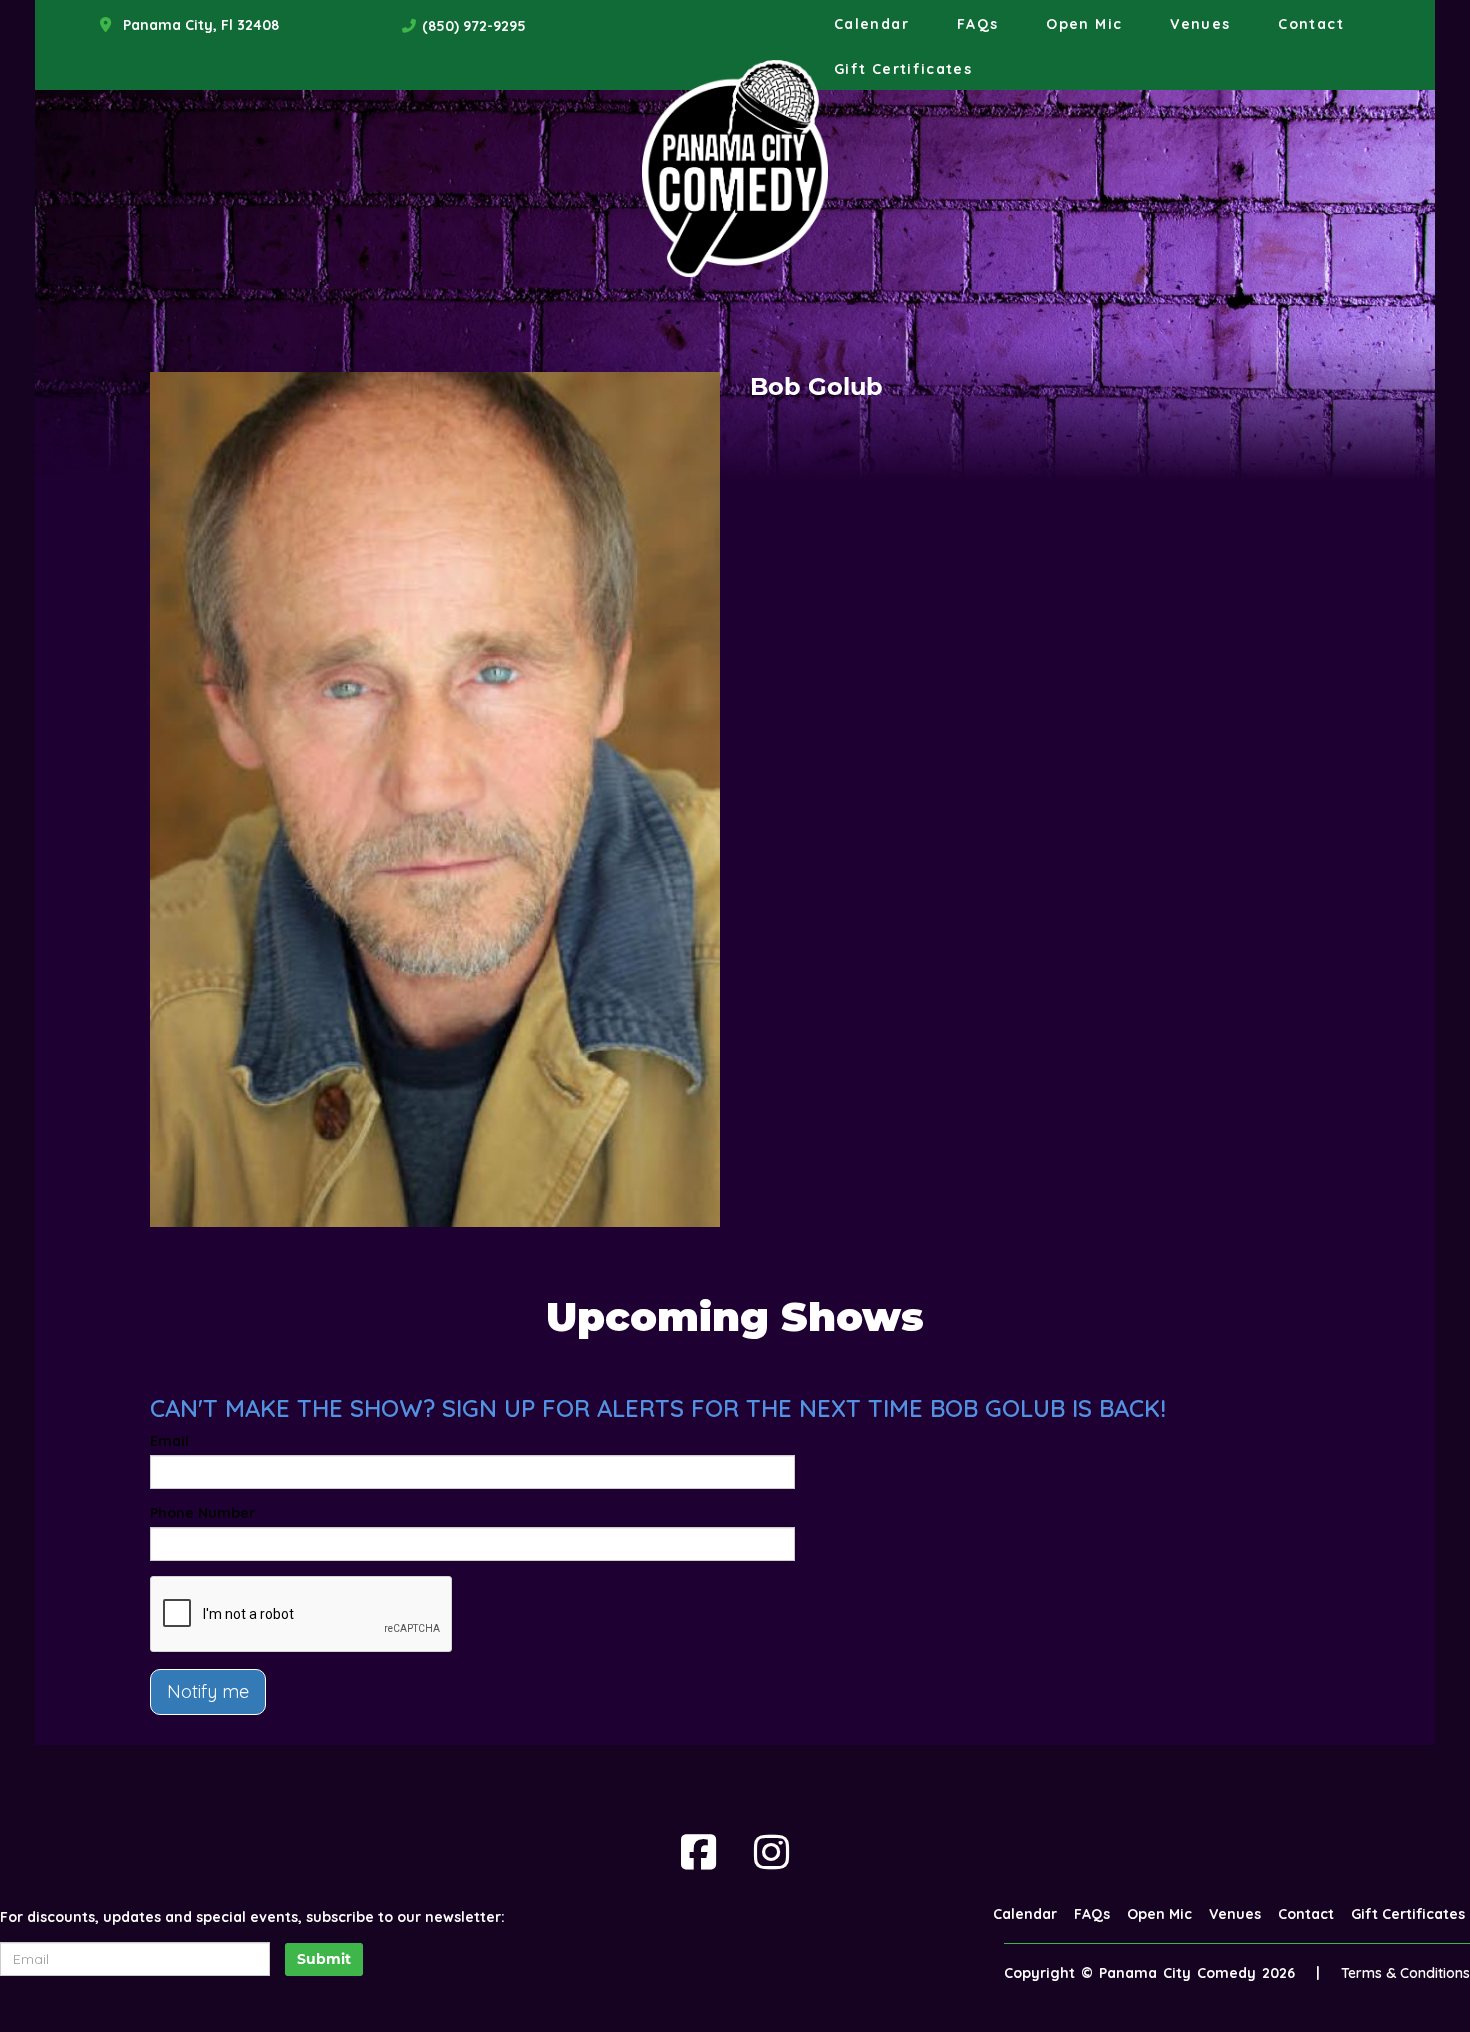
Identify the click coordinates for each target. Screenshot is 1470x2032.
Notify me (208, 1691)
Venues (1200, 24)
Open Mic (1084, 24)
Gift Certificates (903, 69)
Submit (324, 1959)
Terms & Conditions (1405, 1973)
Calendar (871, 24)
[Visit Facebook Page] (698, 1852)
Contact (1311, 24)
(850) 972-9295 (474, 26)
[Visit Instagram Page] (771, 1852)
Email (169, 1441)
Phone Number (202, 1513)
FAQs (977, 24)
